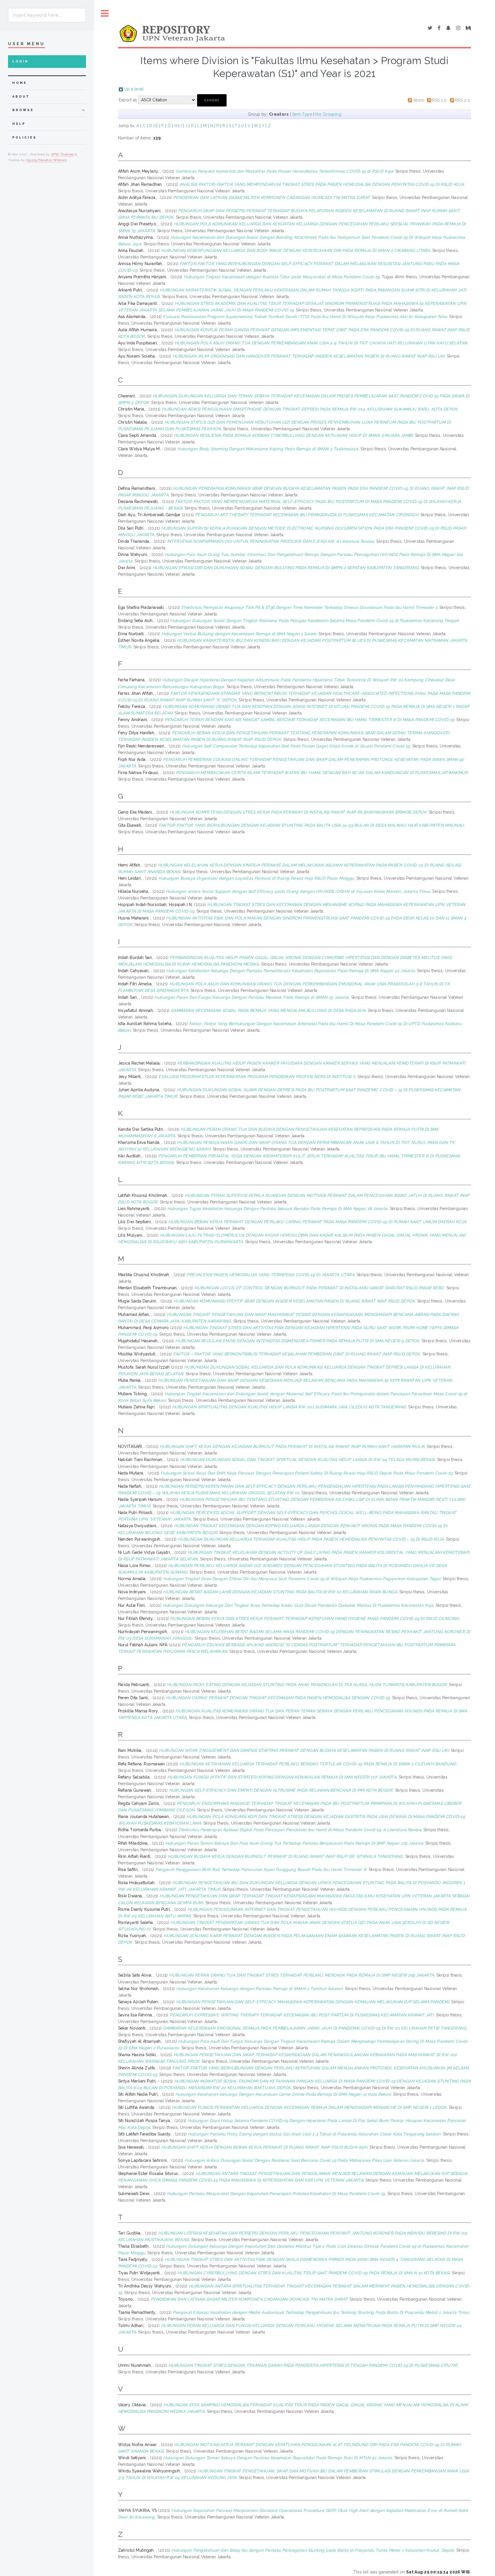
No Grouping (328, 114)
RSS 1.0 (439, 100)
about (21, 97)
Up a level (134, 89)
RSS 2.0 (463, 100)
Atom (419, 100)
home (19, 83)
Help (19, 124)
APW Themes (62, 154)
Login (20, 61)
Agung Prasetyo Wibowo (46, 160)
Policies (24, 138)
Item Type (302, 114)
